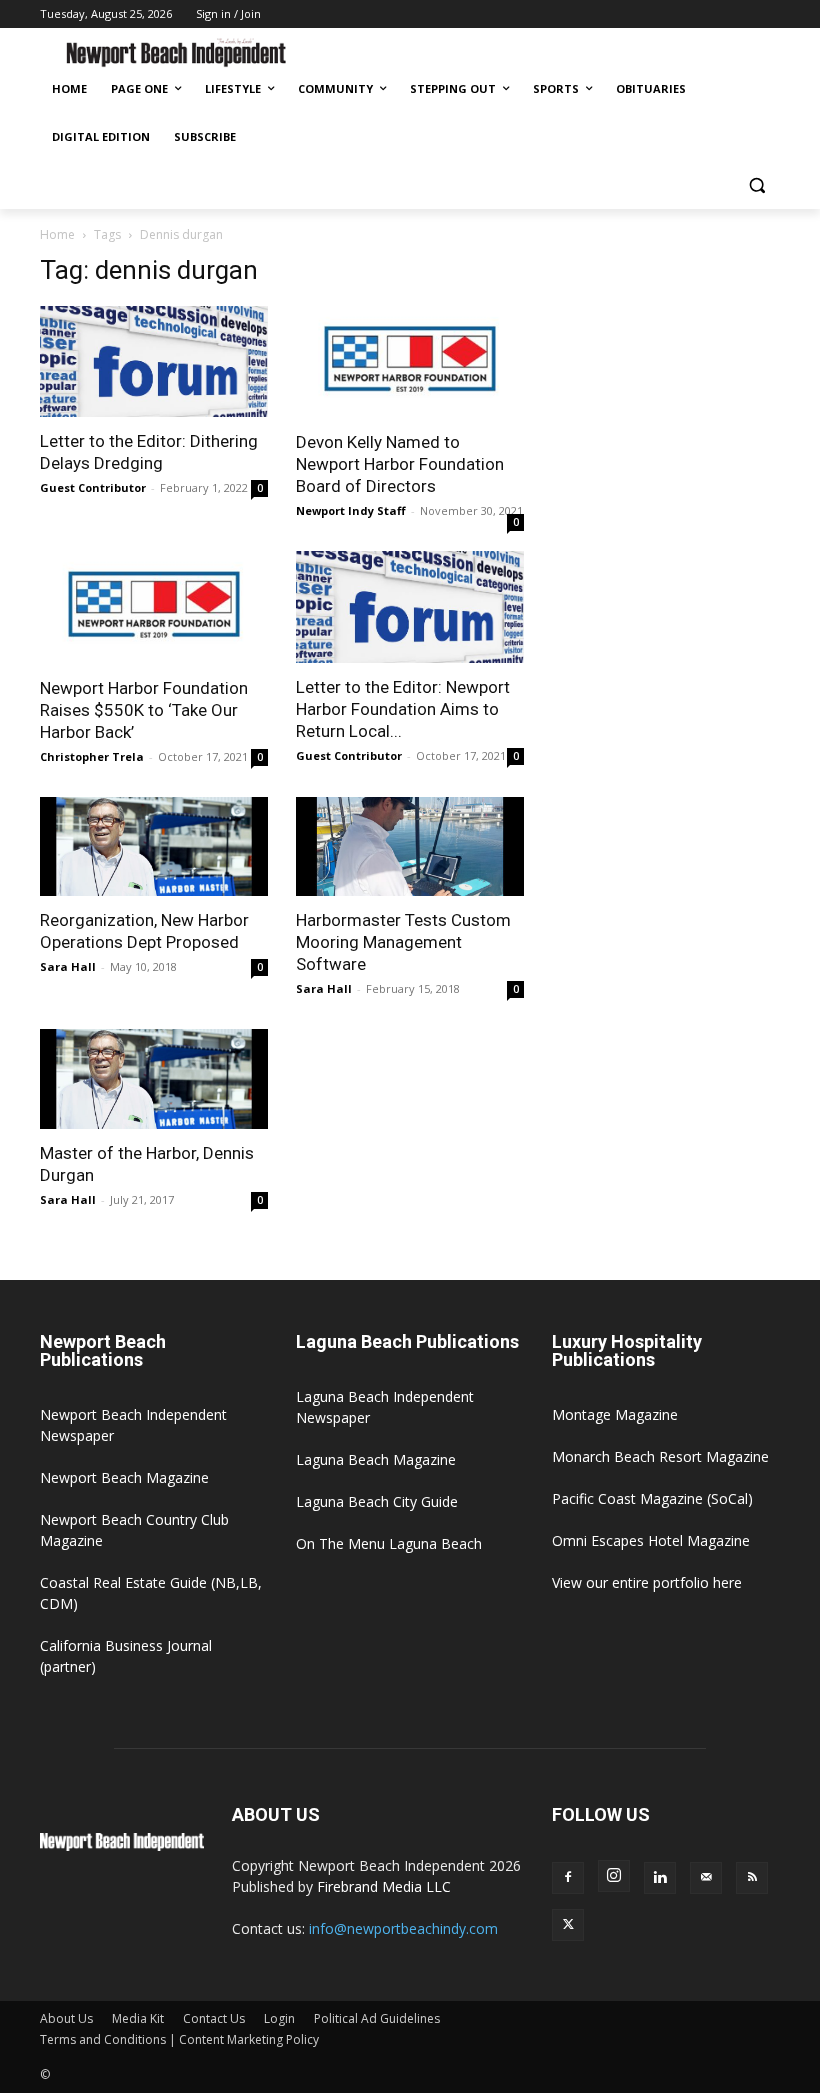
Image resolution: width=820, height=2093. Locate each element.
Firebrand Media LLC (384, 1886)
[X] (568, 1925)
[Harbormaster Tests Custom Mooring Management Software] (410, 847)
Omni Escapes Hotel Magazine (651, 1540)
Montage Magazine (615, 1414)
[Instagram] (614, 1876)
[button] (756, 185)
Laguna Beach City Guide (377, 1501)
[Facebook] (568, 1878)
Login (279, 2018)
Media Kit (138, 2018)
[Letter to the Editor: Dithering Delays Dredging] (154, 362)
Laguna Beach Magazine (376, 1459)
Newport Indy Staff (351, 510)
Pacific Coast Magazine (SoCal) (652, 1498)
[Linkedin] (660, 1878)
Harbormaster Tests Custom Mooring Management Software (403, 942)
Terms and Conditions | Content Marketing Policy (179, 2039)
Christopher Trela (92, 756)
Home (57, 234)
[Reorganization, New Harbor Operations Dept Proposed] (154, 847)
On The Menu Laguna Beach (389, 1543)
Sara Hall (68, 966)
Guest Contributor (93, 487)
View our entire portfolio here (647, 1582)
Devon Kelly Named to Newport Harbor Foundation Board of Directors (400, 464)
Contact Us (214, 2018)
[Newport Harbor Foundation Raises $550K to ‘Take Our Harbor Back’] (154, 607)
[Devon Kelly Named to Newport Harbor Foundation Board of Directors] (410, 362)
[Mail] (706, 1878)
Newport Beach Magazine (124, 1477)
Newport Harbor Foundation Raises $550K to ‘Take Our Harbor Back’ (144, 710)
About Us (66, 2018)
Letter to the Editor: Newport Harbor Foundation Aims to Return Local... (403, 709)
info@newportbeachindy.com (403, 1928)
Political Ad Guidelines (377, 2018)
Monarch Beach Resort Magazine (660, 1456)
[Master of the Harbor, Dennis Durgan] (154, 1079)
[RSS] (752, 1878)
